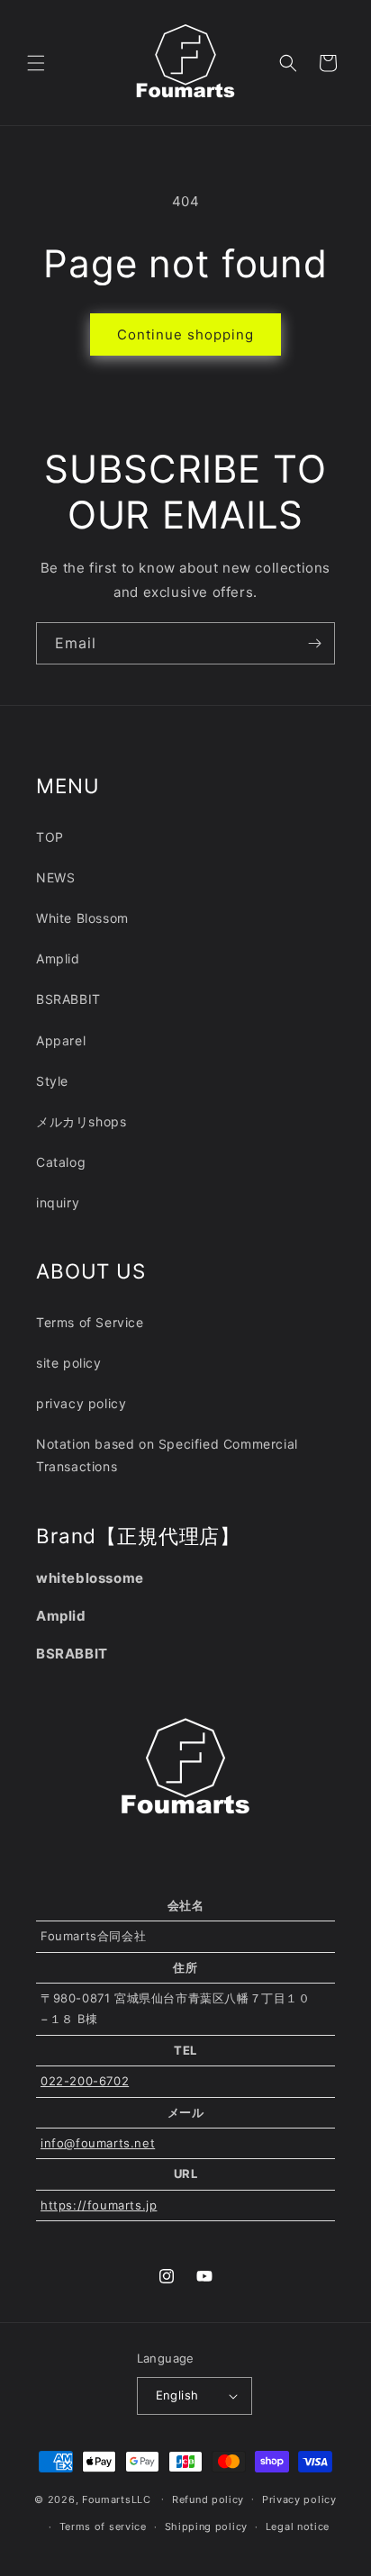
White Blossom (82, 918)
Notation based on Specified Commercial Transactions (167, 1455)
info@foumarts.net (98, 2143)
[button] (36, 63)
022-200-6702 (85, 2081)
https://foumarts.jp (99, 2205)
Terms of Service (90, 1322)
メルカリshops (81, 1121)
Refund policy (208, 2499)
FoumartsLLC (117, 2499)
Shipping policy (207, 2526)
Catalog (61, 1162)
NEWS (55, 877)
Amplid (58, 958)
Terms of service (103, 2526)
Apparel (61, 1040)
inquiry (58, 1202)
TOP (50, 837)
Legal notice (298, 2526)
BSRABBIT (68, 999)
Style (52, 1081)
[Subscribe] (314, 643)
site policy (69, 1363)
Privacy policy (299, 2499)
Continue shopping (185, 334)
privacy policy (81, 1403)
